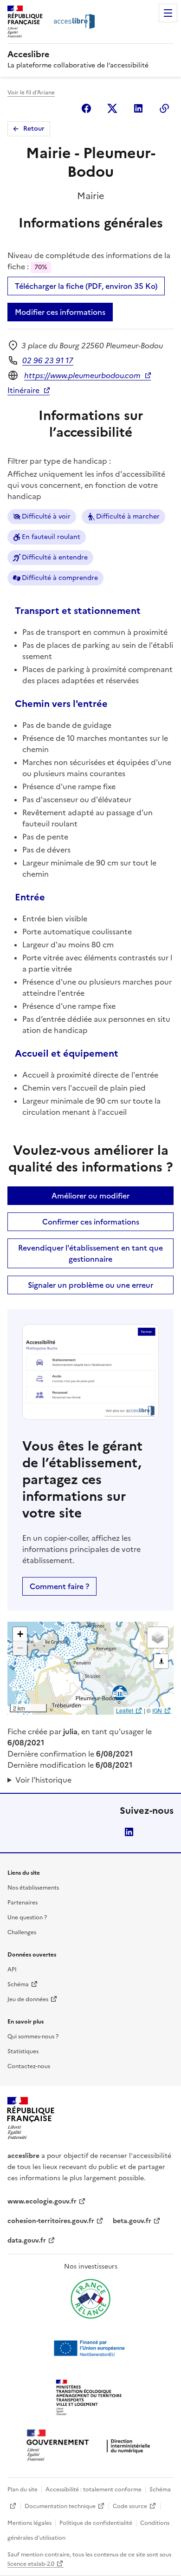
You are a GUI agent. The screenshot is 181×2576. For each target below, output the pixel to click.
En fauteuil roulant (51, 537)
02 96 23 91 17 (48, 360)
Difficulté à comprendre (60, 578)
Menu (168, 13)
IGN (157, 1710)
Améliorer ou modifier (90, 1196)
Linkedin (138, 108)
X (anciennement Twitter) (112, 108)
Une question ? (27, 1917)
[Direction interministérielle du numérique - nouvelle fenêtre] (90, 2446)
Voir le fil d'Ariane (31, 93)
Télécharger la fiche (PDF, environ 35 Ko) (86, 286)
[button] (20, 1634)
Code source (130, 2506)
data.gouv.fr (27, 2240)
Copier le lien (164, 108)
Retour (34, 129)
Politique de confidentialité (96, 2523)
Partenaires (23, 1903)
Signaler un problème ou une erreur (90, 1285)
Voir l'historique (43, 1780)
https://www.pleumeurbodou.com (82, 375)
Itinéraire (23, 390)
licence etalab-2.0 (31, 2564)
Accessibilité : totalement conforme (94, 2489)
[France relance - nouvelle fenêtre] (90, 2299)
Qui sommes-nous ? (33, 2037)
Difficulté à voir (46, 516)
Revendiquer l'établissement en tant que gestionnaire (90, 1253)
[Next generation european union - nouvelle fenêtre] (90, 2348)
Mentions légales (29, 2523)
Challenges (22, 1932)
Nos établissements (33, 1888)
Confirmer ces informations (91, 1222)
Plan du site (23, 2489)
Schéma (18, 1984)
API (12, 1970)
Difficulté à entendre (55, 557)
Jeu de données (28, 1999)
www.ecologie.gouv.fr (42, 2201)
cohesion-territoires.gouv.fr (51, 2221)
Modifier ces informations (60, 312)
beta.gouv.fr (132, 2221)
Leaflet (125, 1710)
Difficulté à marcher (128, 516)
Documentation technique (60, 2506)
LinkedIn (129, 1832)
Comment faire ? (59, 1586)
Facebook (86, 108)
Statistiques (23, 2051)
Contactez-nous (29, 2066)
